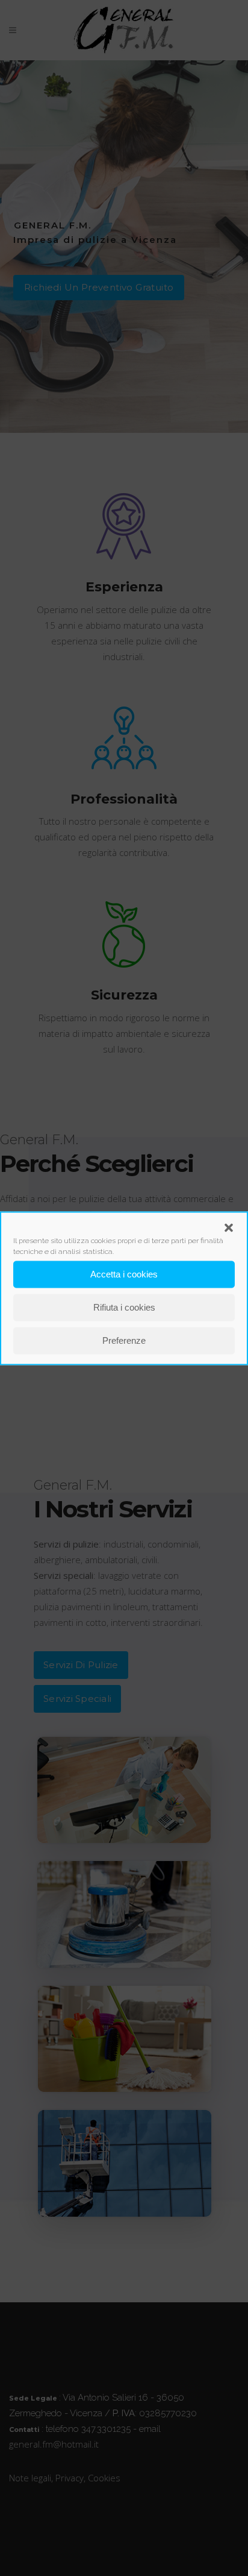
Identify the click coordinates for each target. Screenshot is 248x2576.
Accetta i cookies (124, 1274)
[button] (229, 1227)
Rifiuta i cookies (124, 1307)
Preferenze (124, 1340)
